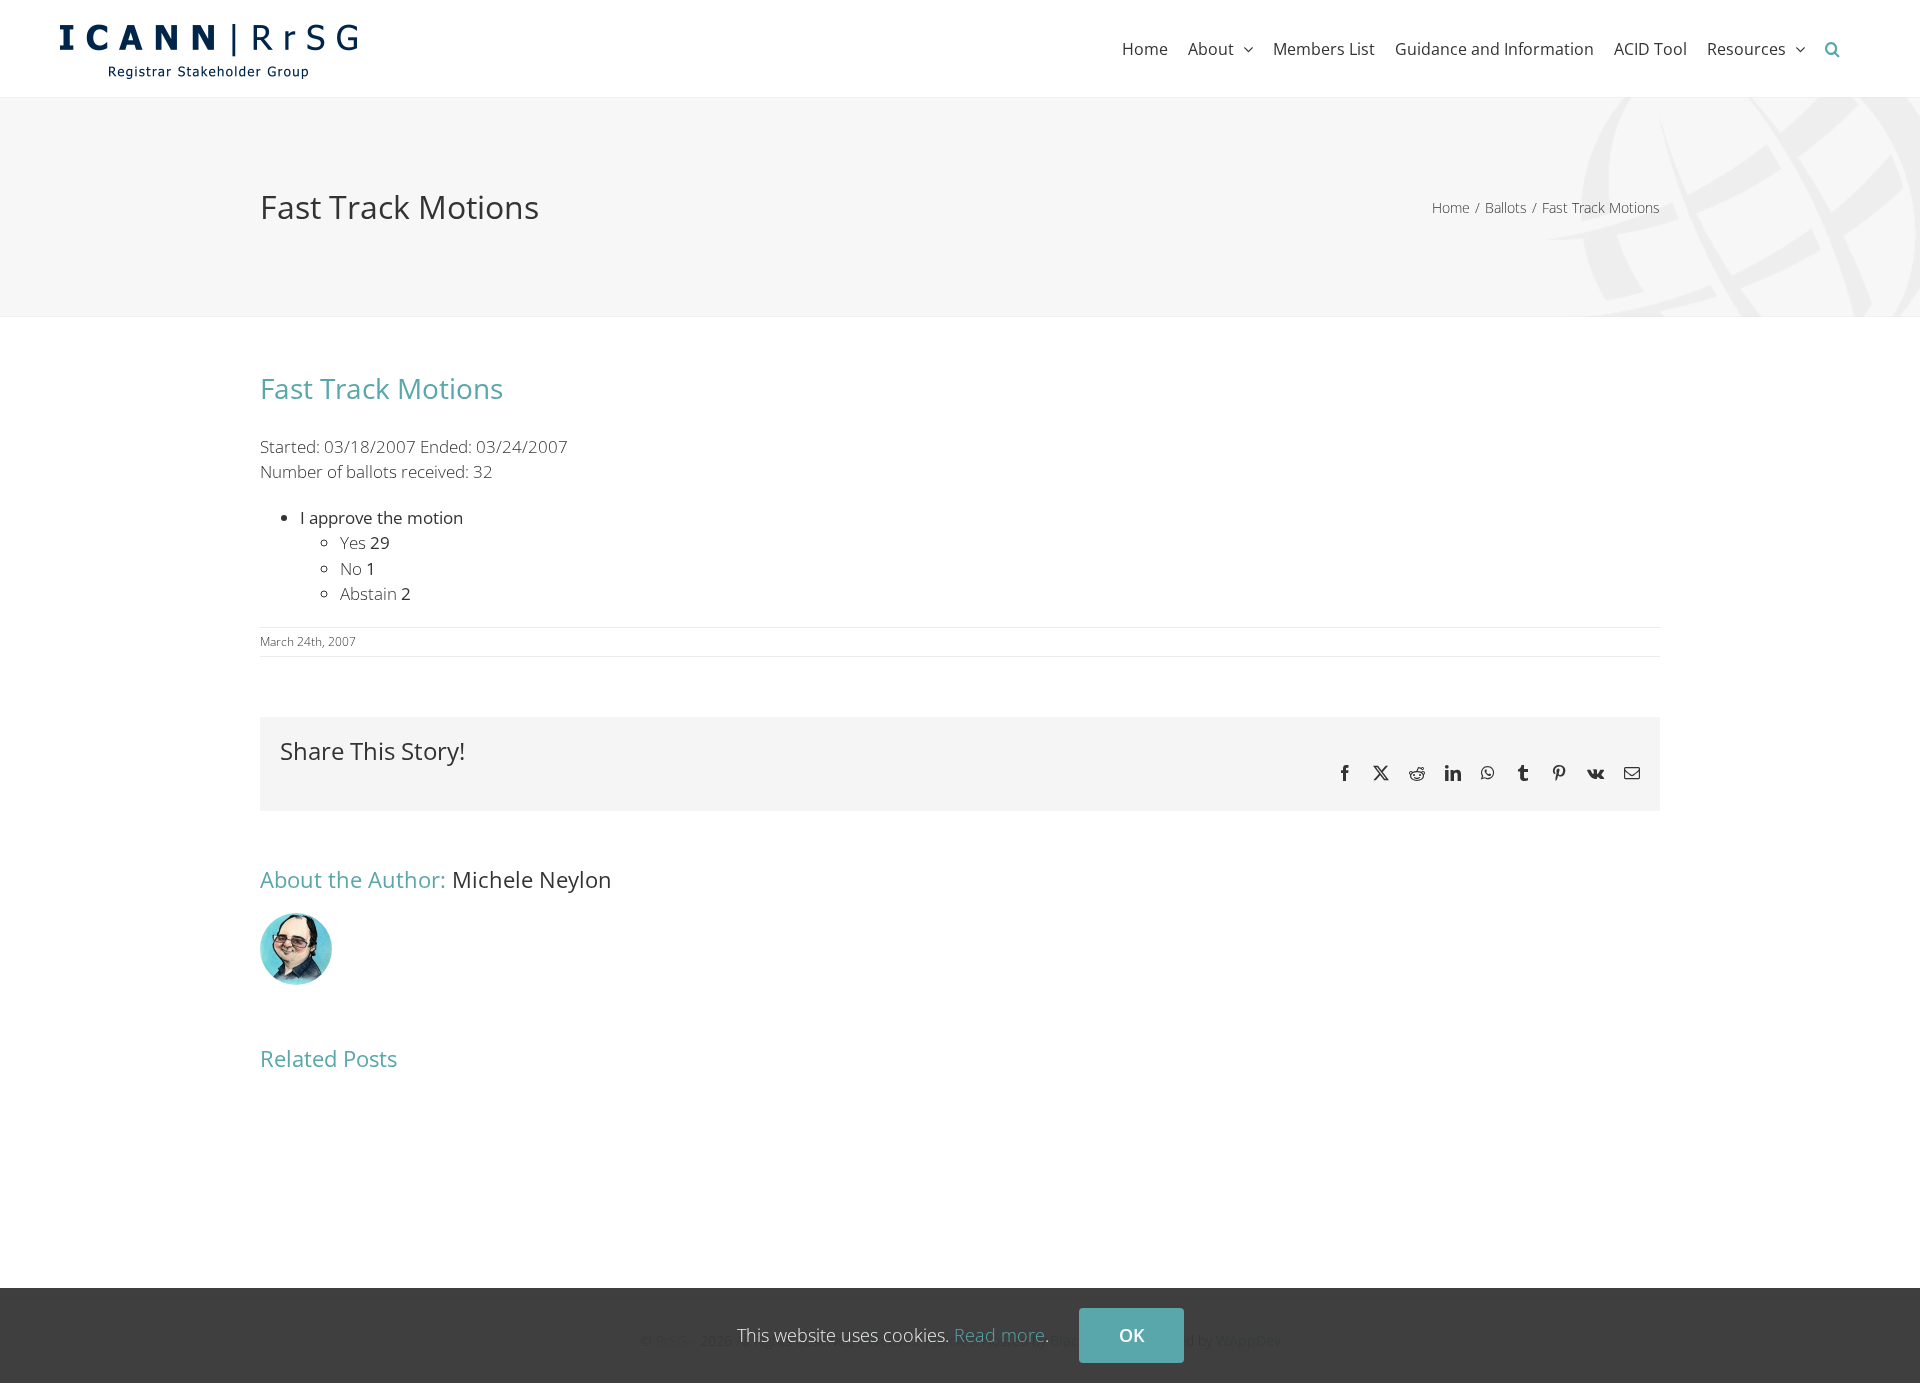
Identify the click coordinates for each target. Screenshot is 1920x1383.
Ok (1131, 1335)
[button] (1832, 48)
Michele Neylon (532, 879)
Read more (999, 1335)
